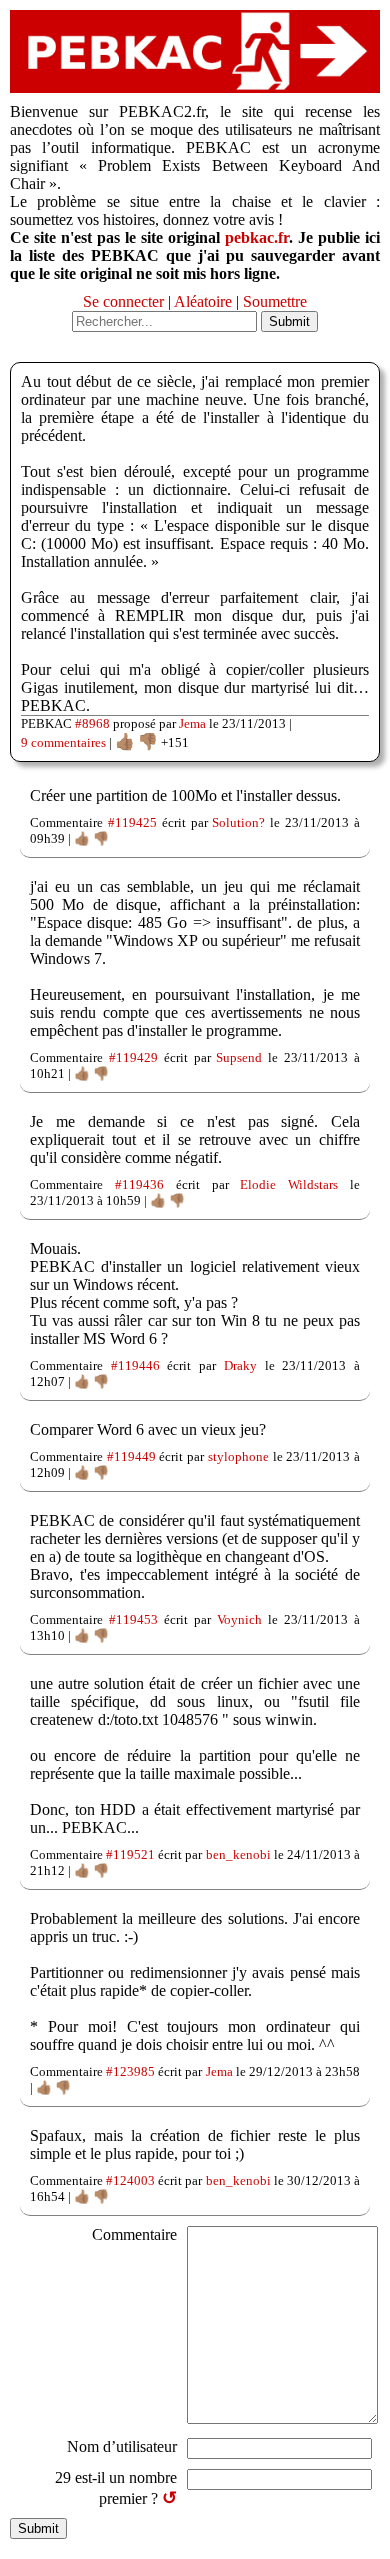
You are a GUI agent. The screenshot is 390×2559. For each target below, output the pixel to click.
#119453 (133, 1619)
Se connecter (123, 301)
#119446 (135, 1365)
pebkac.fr (257, 237)
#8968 (92, 723)
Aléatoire (203, 301)
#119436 (139, 1184)
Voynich (239, 1619)
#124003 (130, 2180)
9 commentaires (63, 742)
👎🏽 (148, 741)
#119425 (132, 822)
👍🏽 (125, 741)
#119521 (130, 1854)
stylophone (238, 1456)
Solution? (238, 822)
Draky (240, 1365)
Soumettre (275, 301)
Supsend (239, 1057)
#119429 (133, 1057)
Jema (192, 723)
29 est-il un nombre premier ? (116, 2488)
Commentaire (134, 2234)
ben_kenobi (238, 1854)
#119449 (131, 1456)
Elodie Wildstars (289, 1184)
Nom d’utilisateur (122, 2446)
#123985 (130, 2071)
